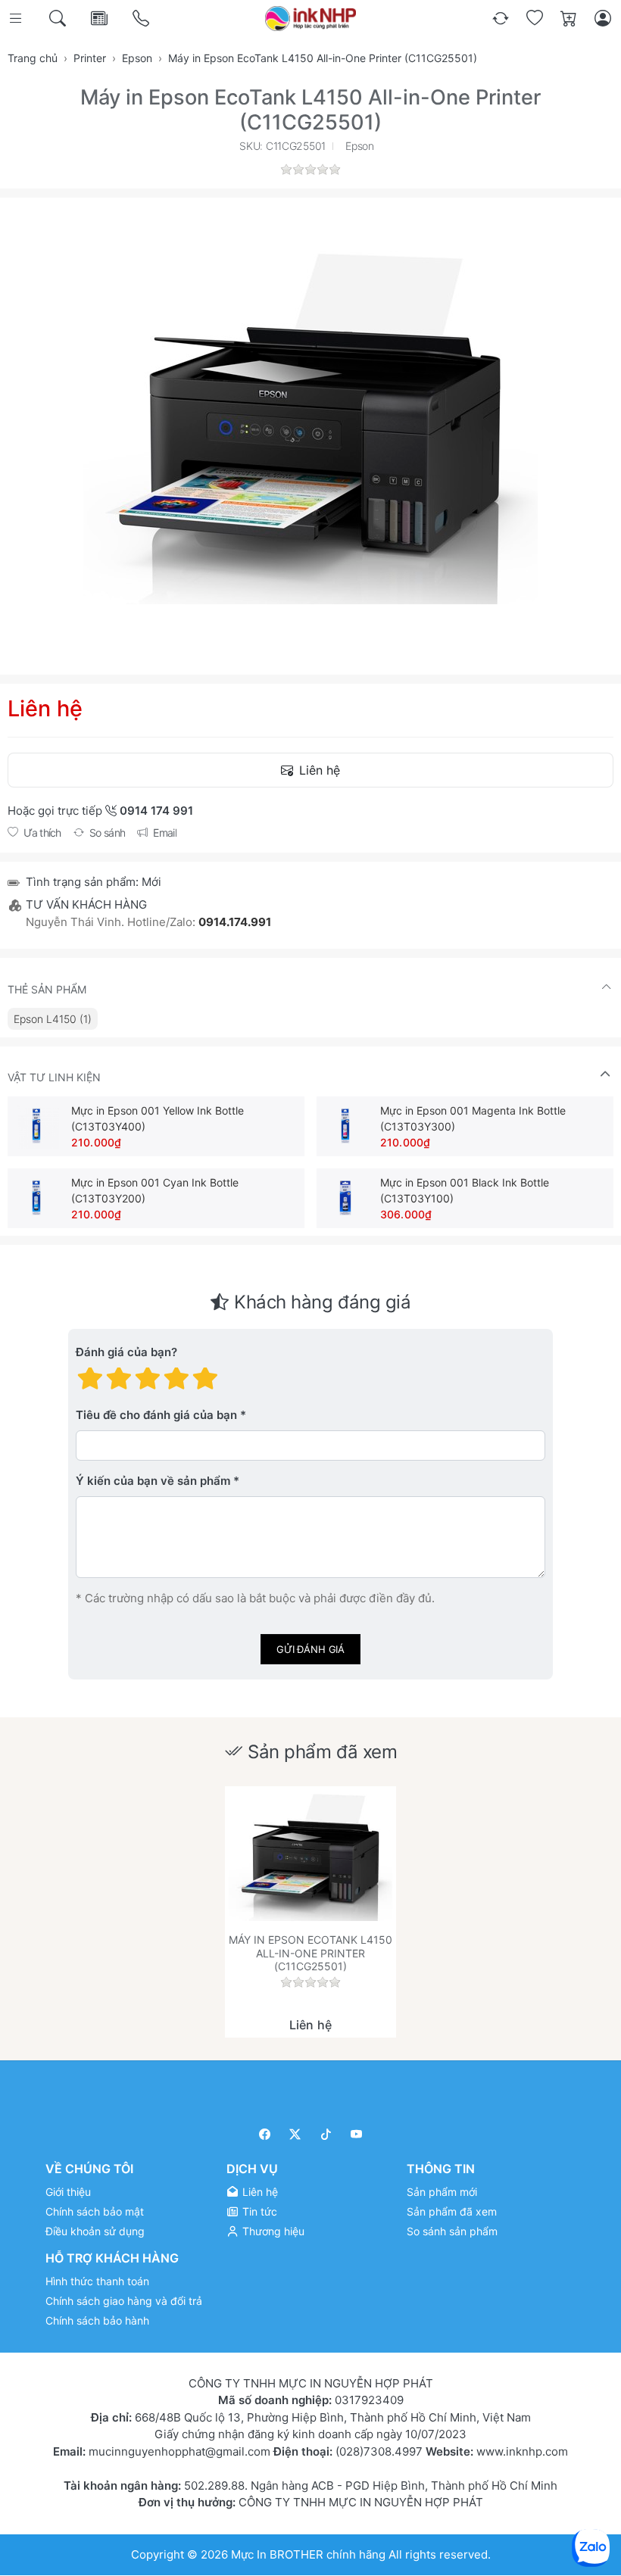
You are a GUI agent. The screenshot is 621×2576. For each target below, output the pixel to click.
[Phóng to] (310, 425)
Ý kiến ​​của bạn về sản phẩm (153, 1481)
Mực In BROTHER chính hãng (308, 2554)
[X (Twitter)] (296, 2134)
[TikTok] (326, 2134)
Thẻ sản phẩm (47, 989)
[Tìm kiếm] (59, 19)
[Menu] (17, 19)
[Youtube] (357, 2134)
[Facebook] (265, 2134)
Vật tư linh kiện (54, 1077)
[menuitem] (53, 1019)
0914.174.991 (235, 922)
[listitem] (310, 425)
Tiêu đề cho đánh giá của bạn (156, 1415)
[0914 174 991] (142, 19)
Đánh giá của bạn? (126, 1352)
